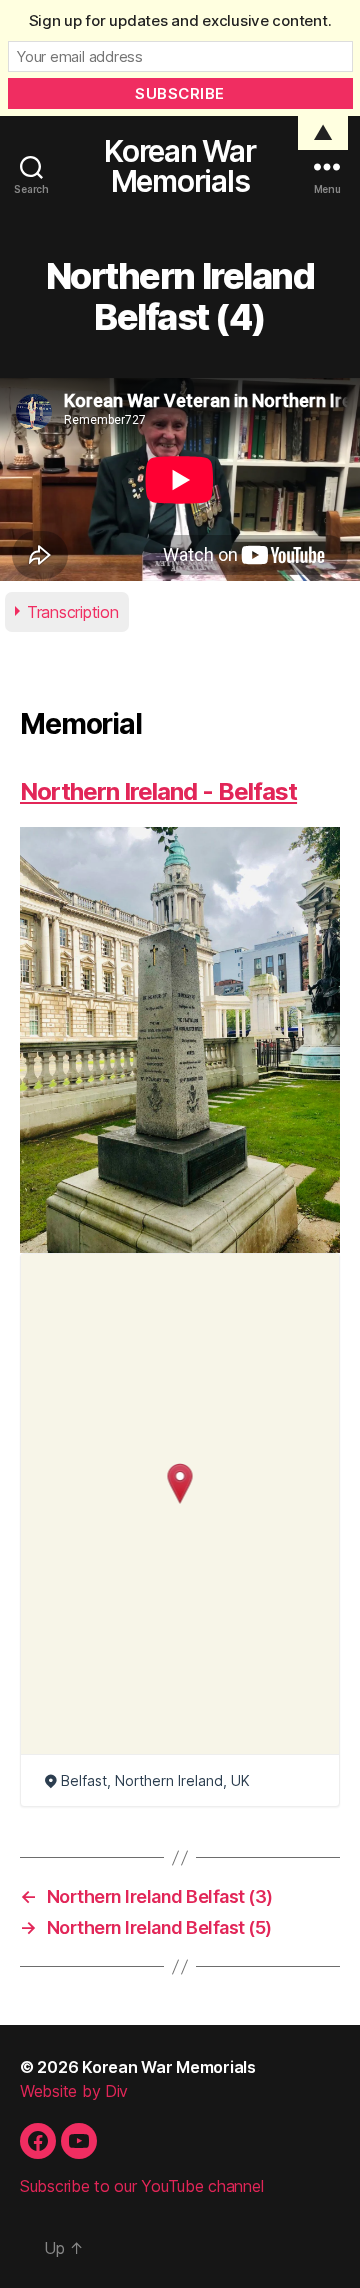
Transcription (73, 612)
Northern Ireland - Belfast (158, 791)
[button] (180, 1483)
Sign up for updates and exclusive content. (180, 20)
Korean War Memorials (180, 166)
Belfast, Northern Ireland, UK (155, 1780)
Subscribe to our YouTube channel (141, 2186)
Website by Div (74, 2091)
